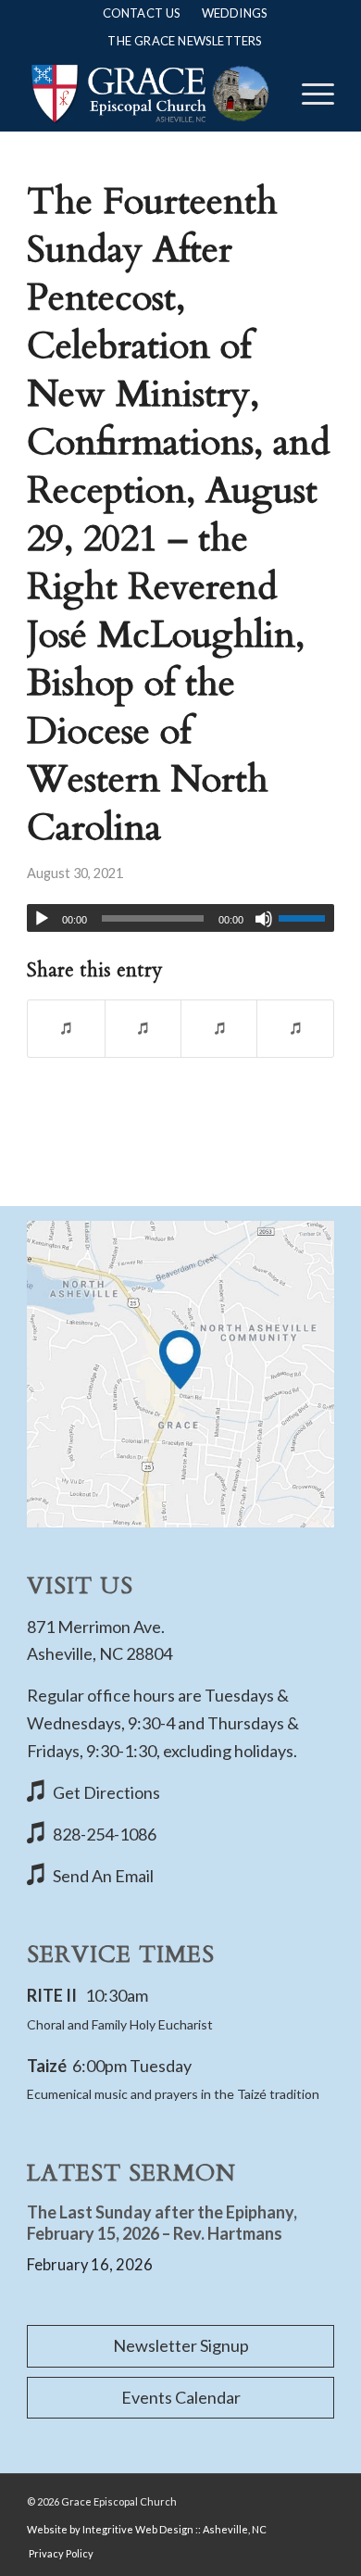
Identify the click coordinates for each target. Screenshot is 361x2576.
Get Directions (106, 1792)
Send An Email (103, 1876)
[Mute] (264, 919)
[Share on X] (143, 1029)
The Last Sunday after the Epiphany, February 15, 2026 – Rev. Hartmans (162, 2223)
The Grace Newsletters (185, 41)
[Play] (42, 919)
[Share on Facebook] (66, 1029)
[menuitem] (142, 13)
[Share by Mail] (295, 1029)
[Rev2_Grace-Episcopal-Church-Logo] (149, 94)
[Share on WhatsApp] (219, 1029)
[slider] (306, 918)
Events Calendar (181, 2397)
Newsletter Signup (181, 2345)
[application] (180, 918)
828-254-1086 (105, 1834)
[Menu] (309, 94)
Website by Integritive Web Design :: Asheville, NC (147, 2529)
